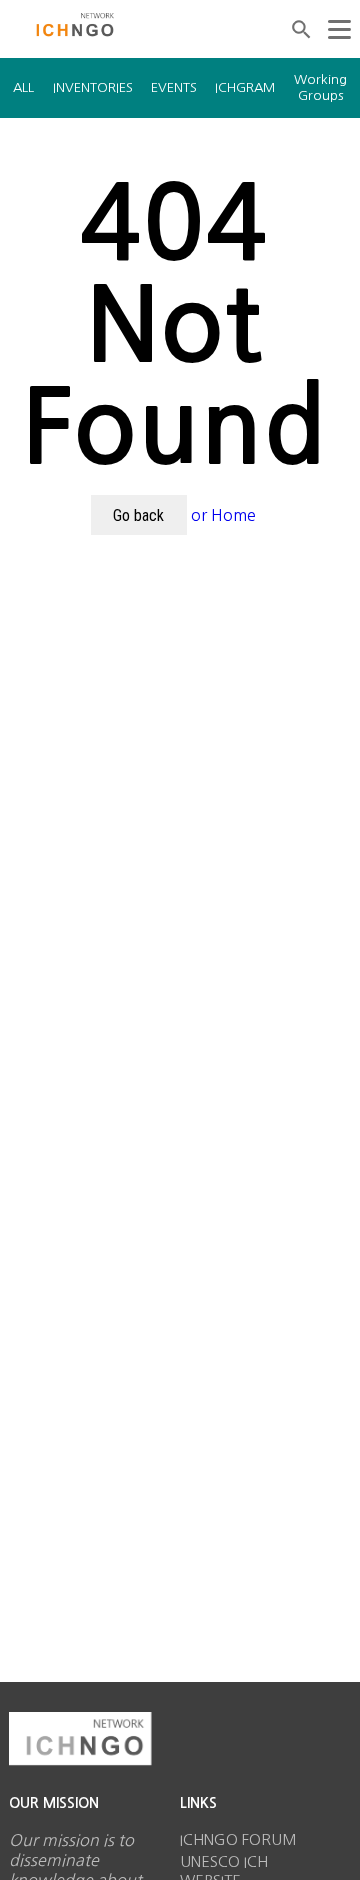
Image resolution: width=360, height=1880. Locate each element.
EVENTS (174, 87)
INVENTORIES (93, 87)
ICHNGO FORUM (238, 1839)
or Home (223, 515)
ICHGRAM (245, 87)
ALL (23, 87)
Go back (138, 515)
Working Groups (320, 87)
